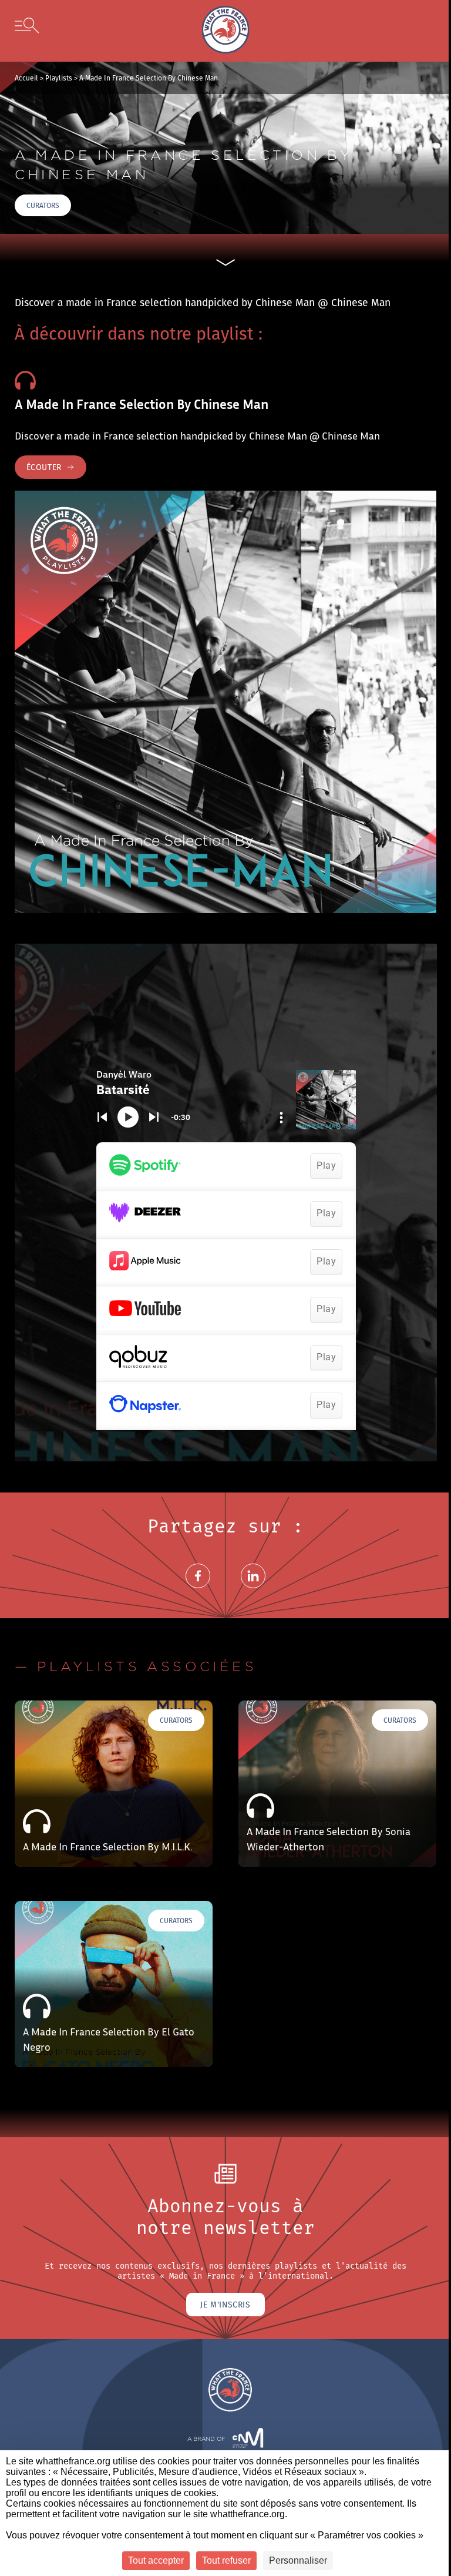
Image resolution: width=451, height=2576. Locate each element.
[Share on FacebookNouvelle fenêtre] (198, 1590)
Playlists (59, 78)
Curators (43, 205)
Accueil (26, 78)
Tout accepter (156, 2560)
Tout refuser (226, 2560)
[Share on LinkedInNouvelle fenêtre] (253, 1590)
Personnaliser (298, 2560)
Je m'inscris (225, 2305)
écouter (44, 467)
